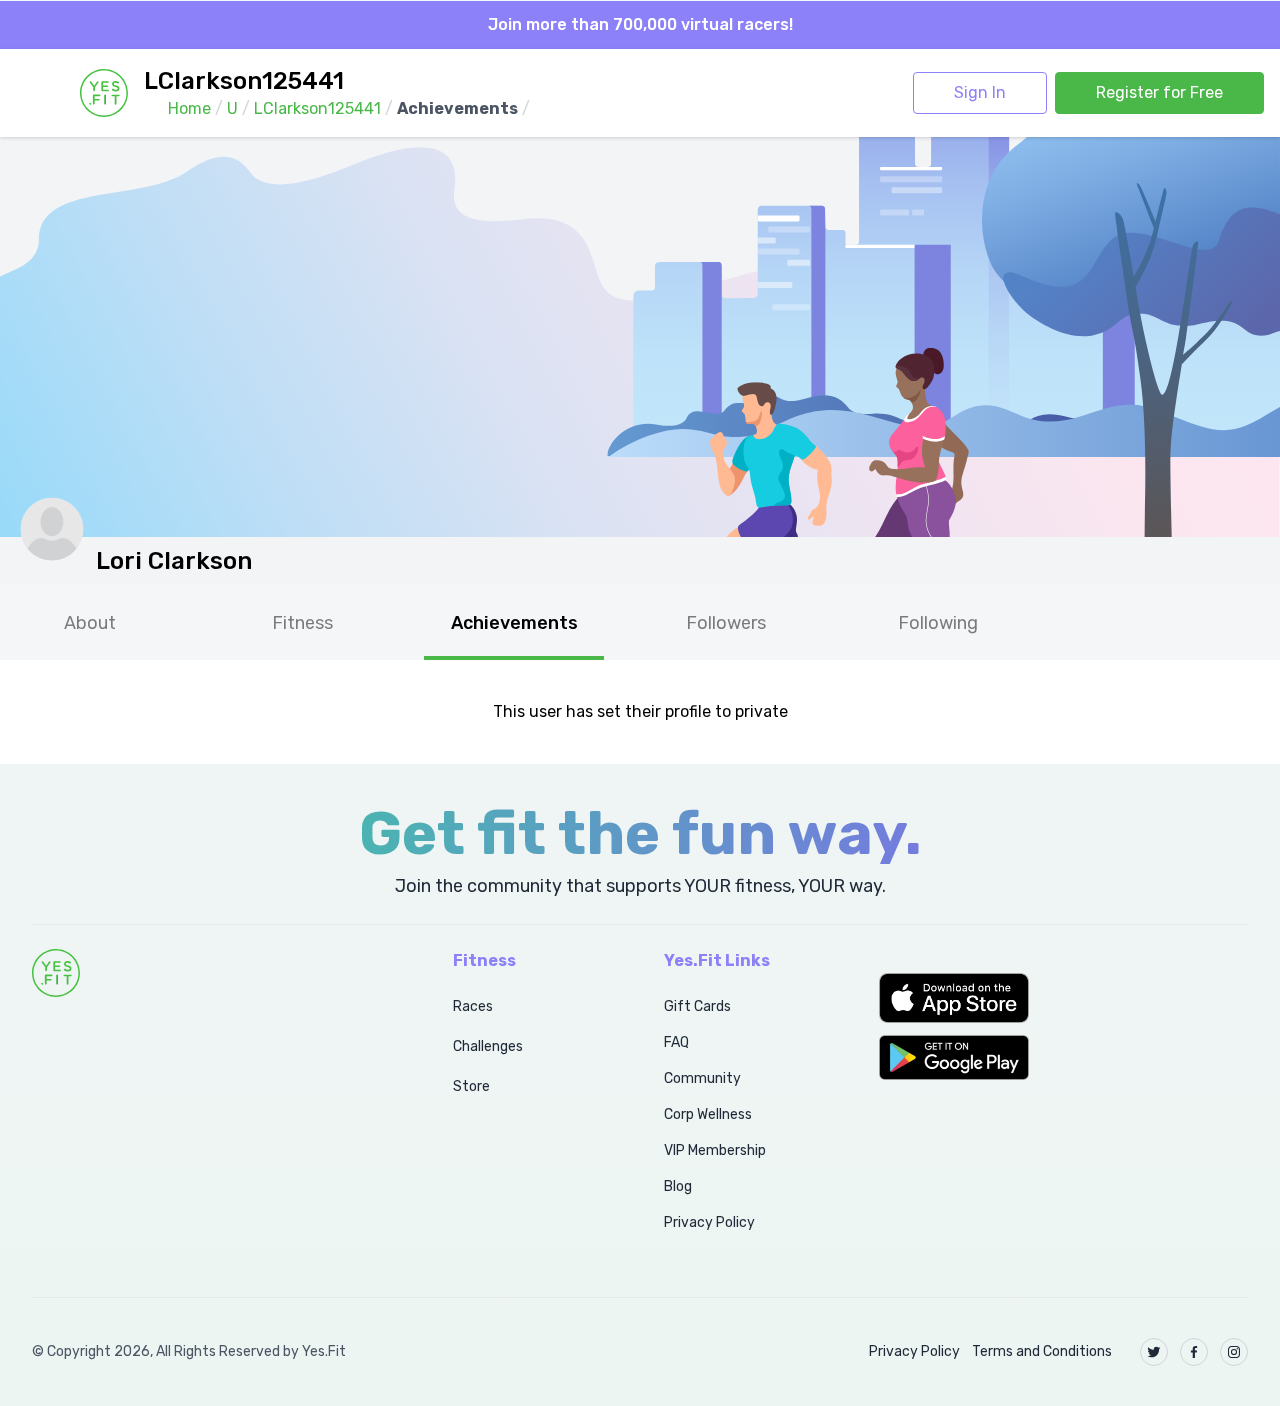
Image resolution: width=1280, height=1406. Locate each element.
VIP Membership (715, 1150)
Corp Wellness (708, 1114)
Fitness (302, 623)
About (90, 623)
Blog (678, 1186)
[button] (1063, 998)
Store (471, 1086)
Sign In (980, 92)
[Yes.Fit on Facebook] (1194, 1352)
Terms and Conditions (1042, 1351)
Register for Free (1159, 92)
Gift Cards (697, 1006)
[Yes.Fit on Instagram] (1234, 1352)
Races (473, 1006)
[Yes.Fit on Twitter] (1154, 1352)
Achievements (514, 623)
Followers (726, 623)
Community (702, 1078)
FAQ (676, 1042)
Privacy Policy (709, 1222)
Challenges (488, 1046)
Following (938, 623)
